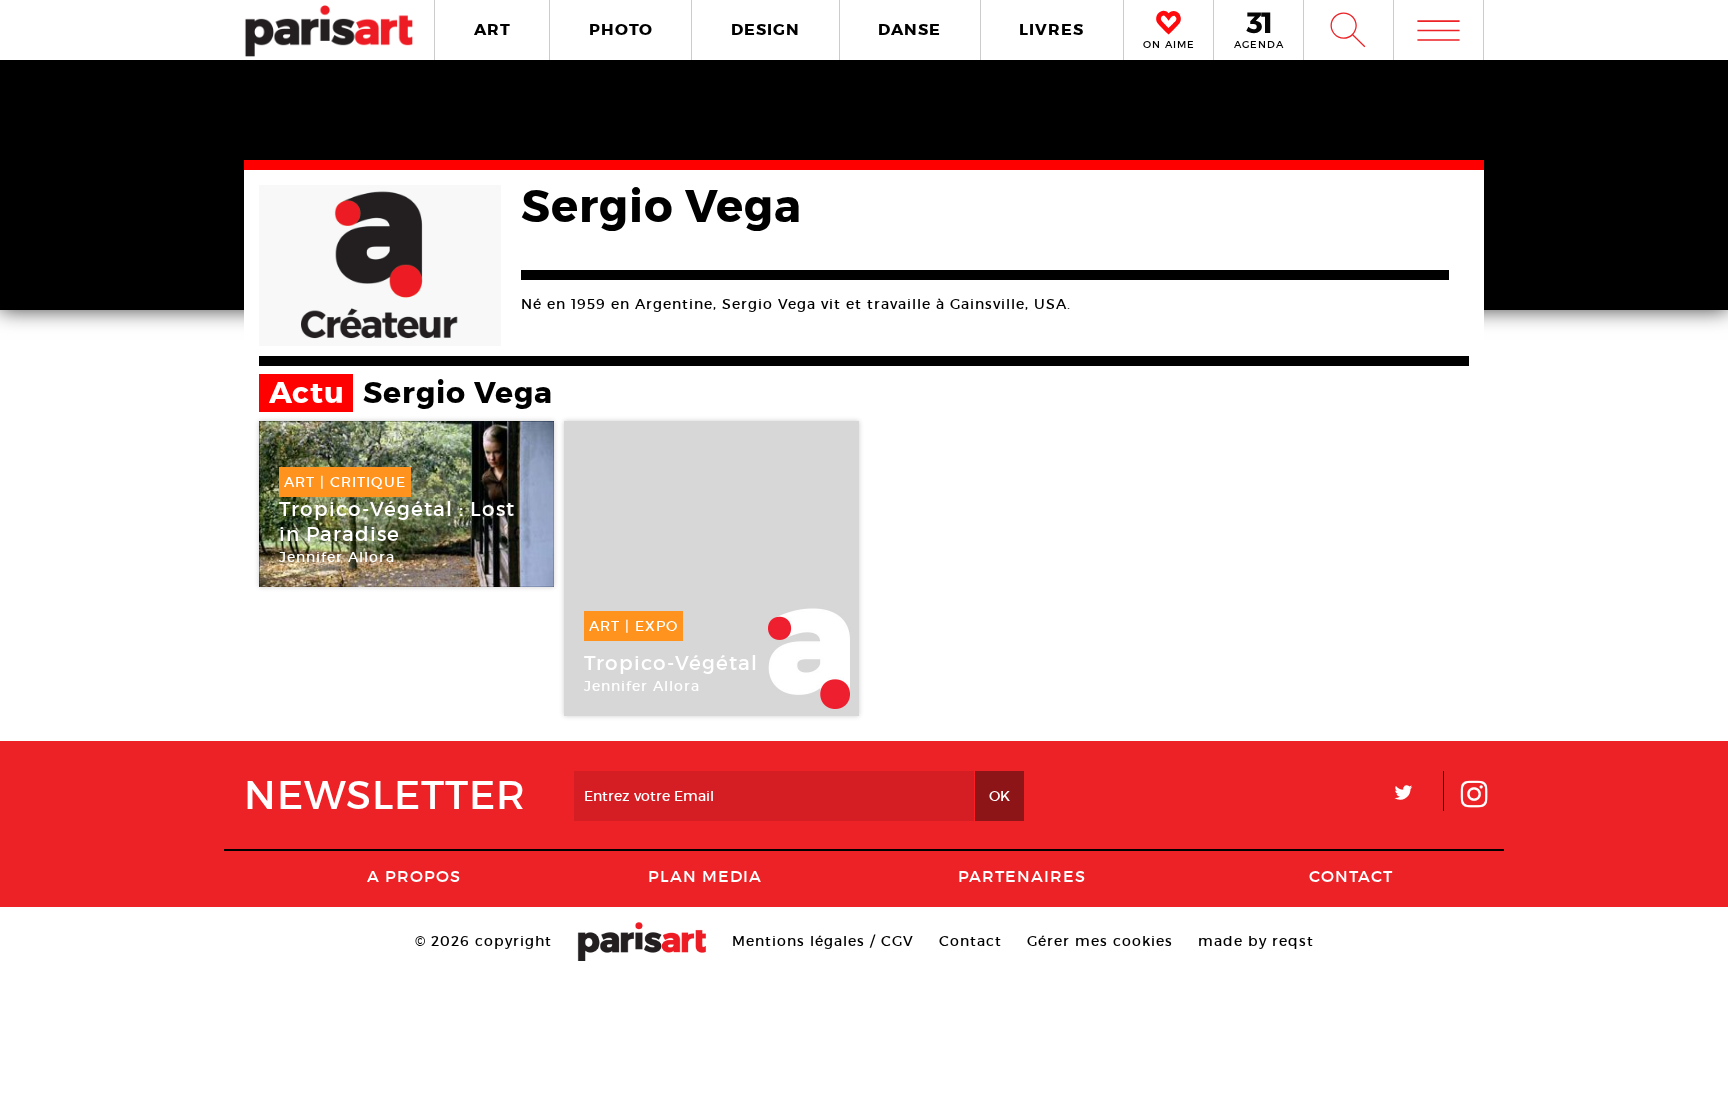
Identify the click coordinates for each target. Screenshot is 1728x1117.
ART (492, 29)
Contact (1351, 876)
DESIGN (765, 29)
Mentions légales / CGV (823, 941)
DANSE (909, 29)
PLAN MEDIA (705, 876)
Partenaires (1022, 876)
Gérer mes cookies (1100, 941)
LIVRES (1051, 29)
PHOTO (621, 29)
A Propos (414, 876)
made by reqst (1256, 941)
